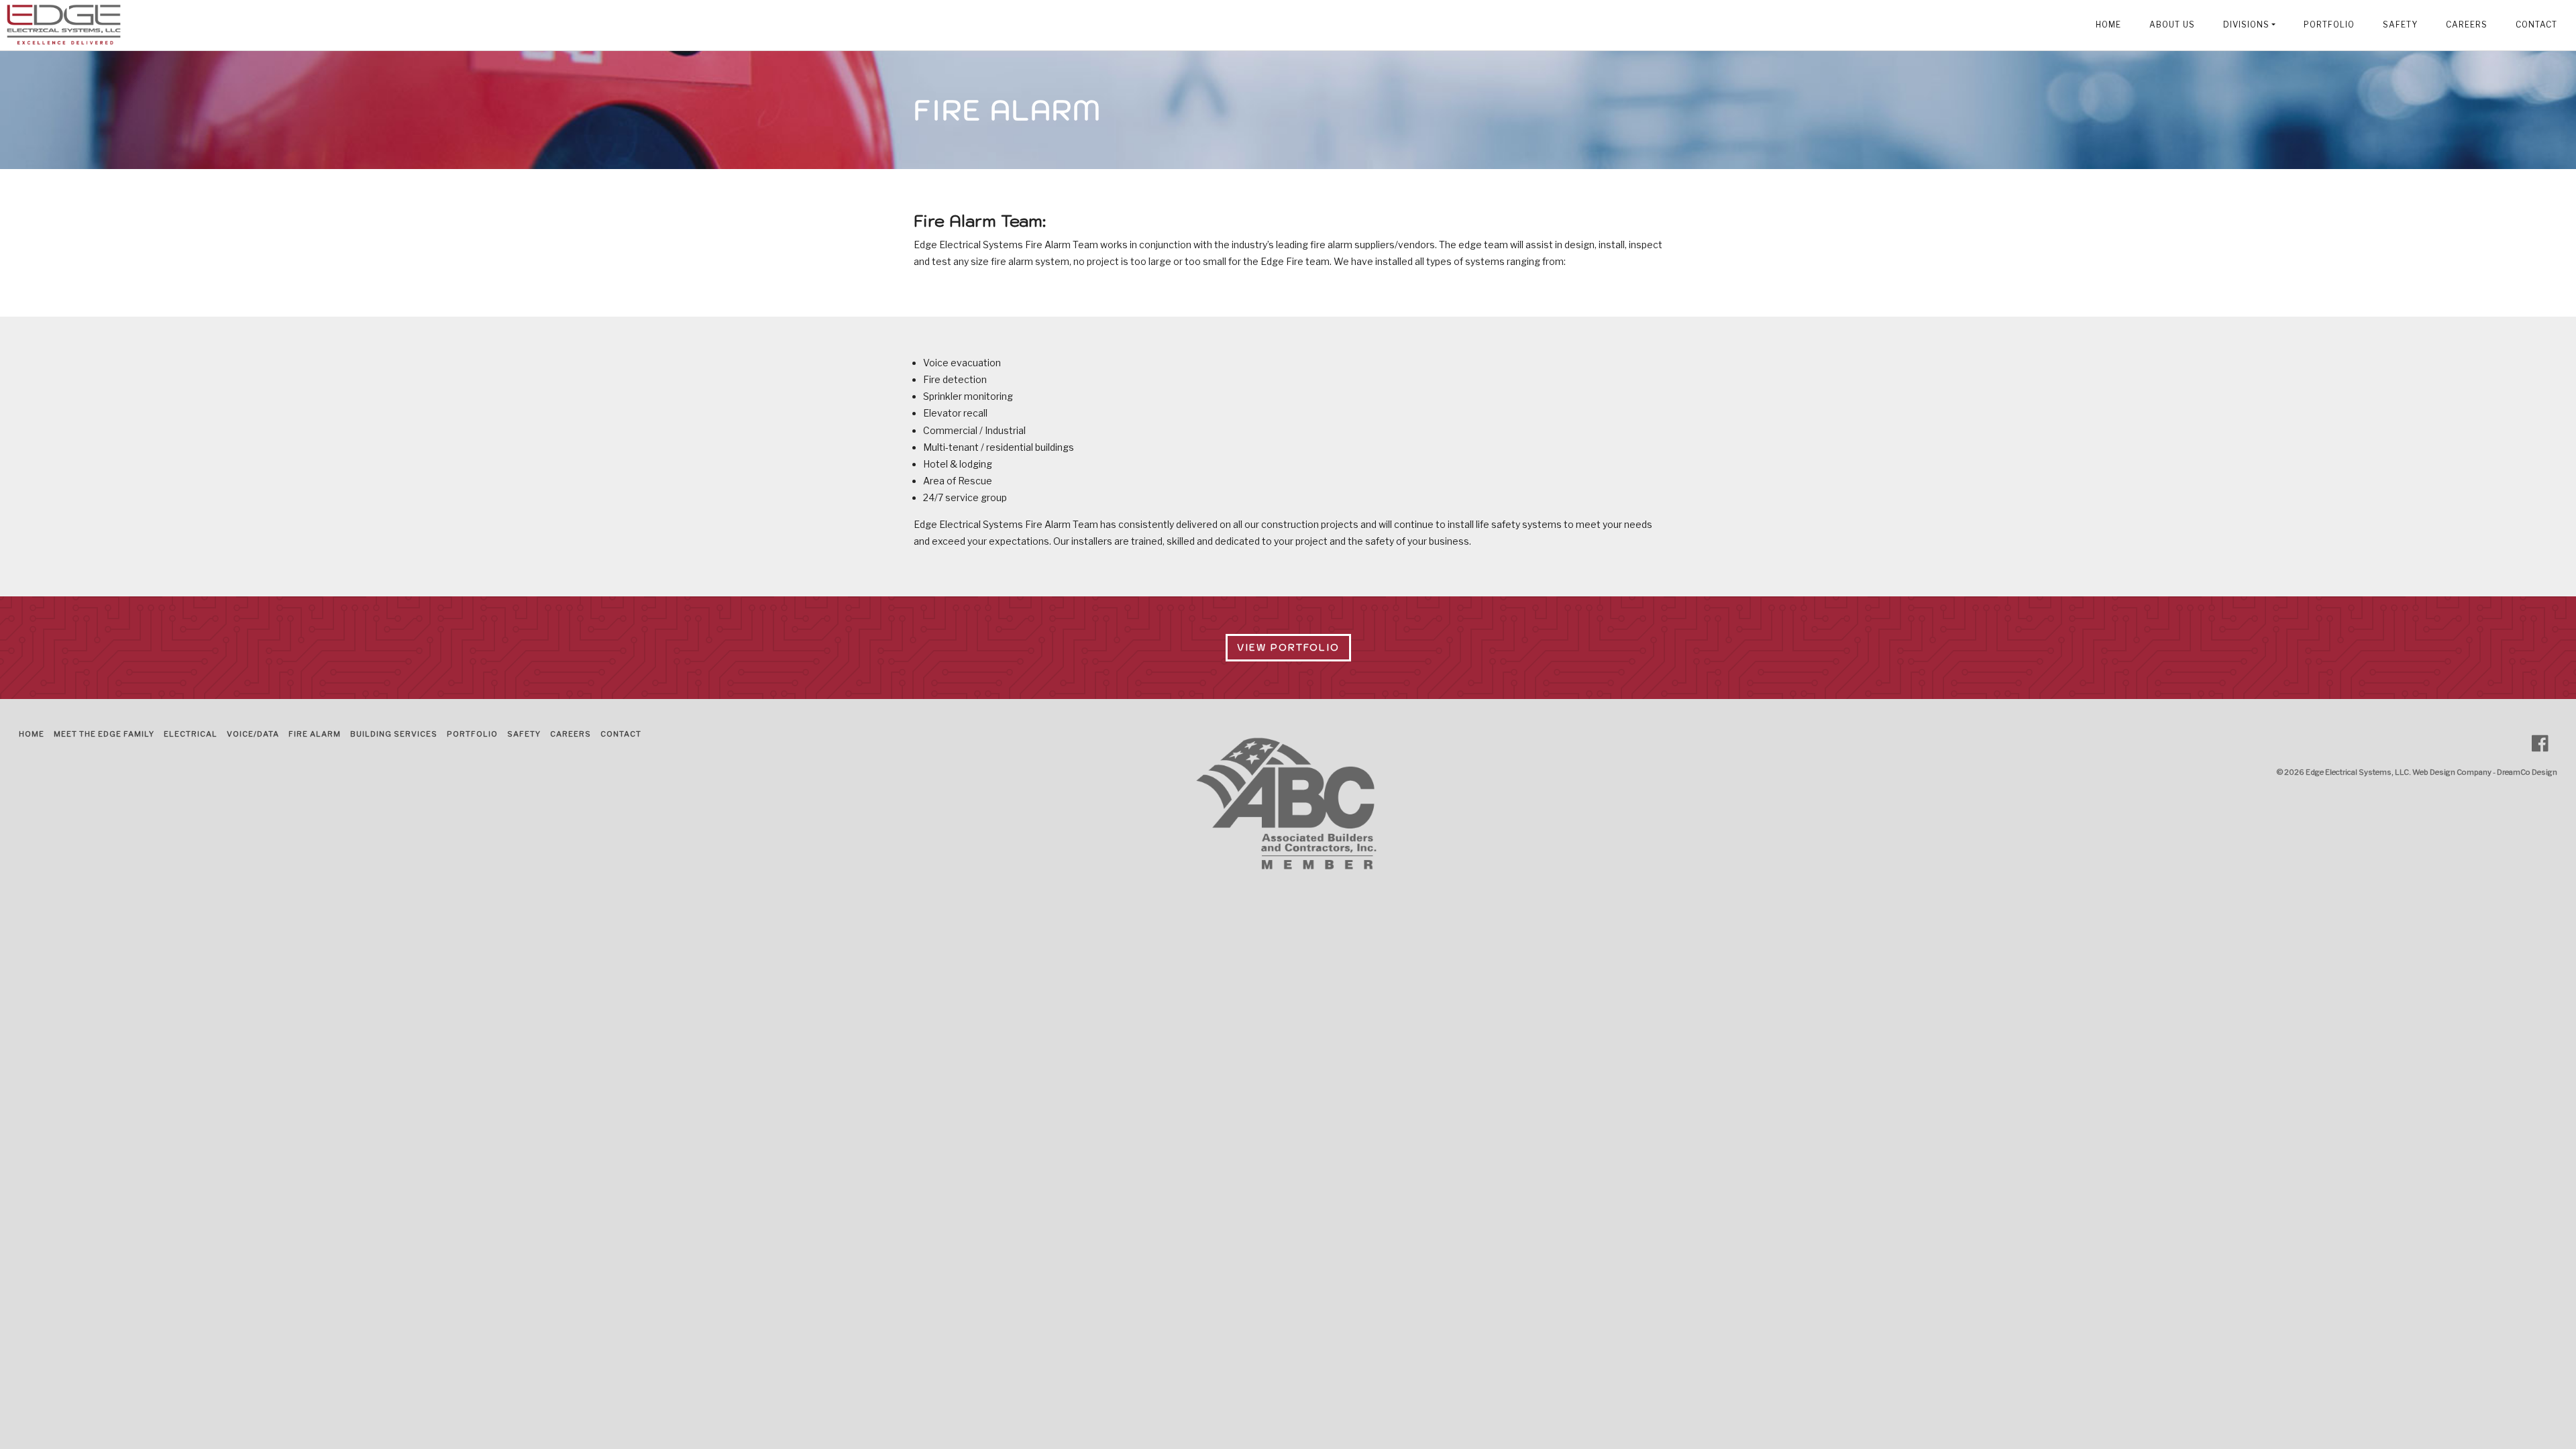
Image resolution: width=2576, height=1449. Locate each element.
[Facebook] (2545, 744)
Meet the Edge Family (104, 734)
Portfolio (2329, 25)
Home (2108, 25)
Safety (2400, 25)
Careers (2467, 25)
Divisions (2246, 25)
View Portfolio (1288, 647)
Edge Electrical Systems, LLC (2357, 772)
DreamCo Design (2527, 772)
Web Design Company (2452, 772)
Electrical (191, 734)
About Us (2172, 25)
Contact (2536, 25)
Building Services (394, 734)
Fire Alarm (315, 734)
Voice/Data (253, 734)
